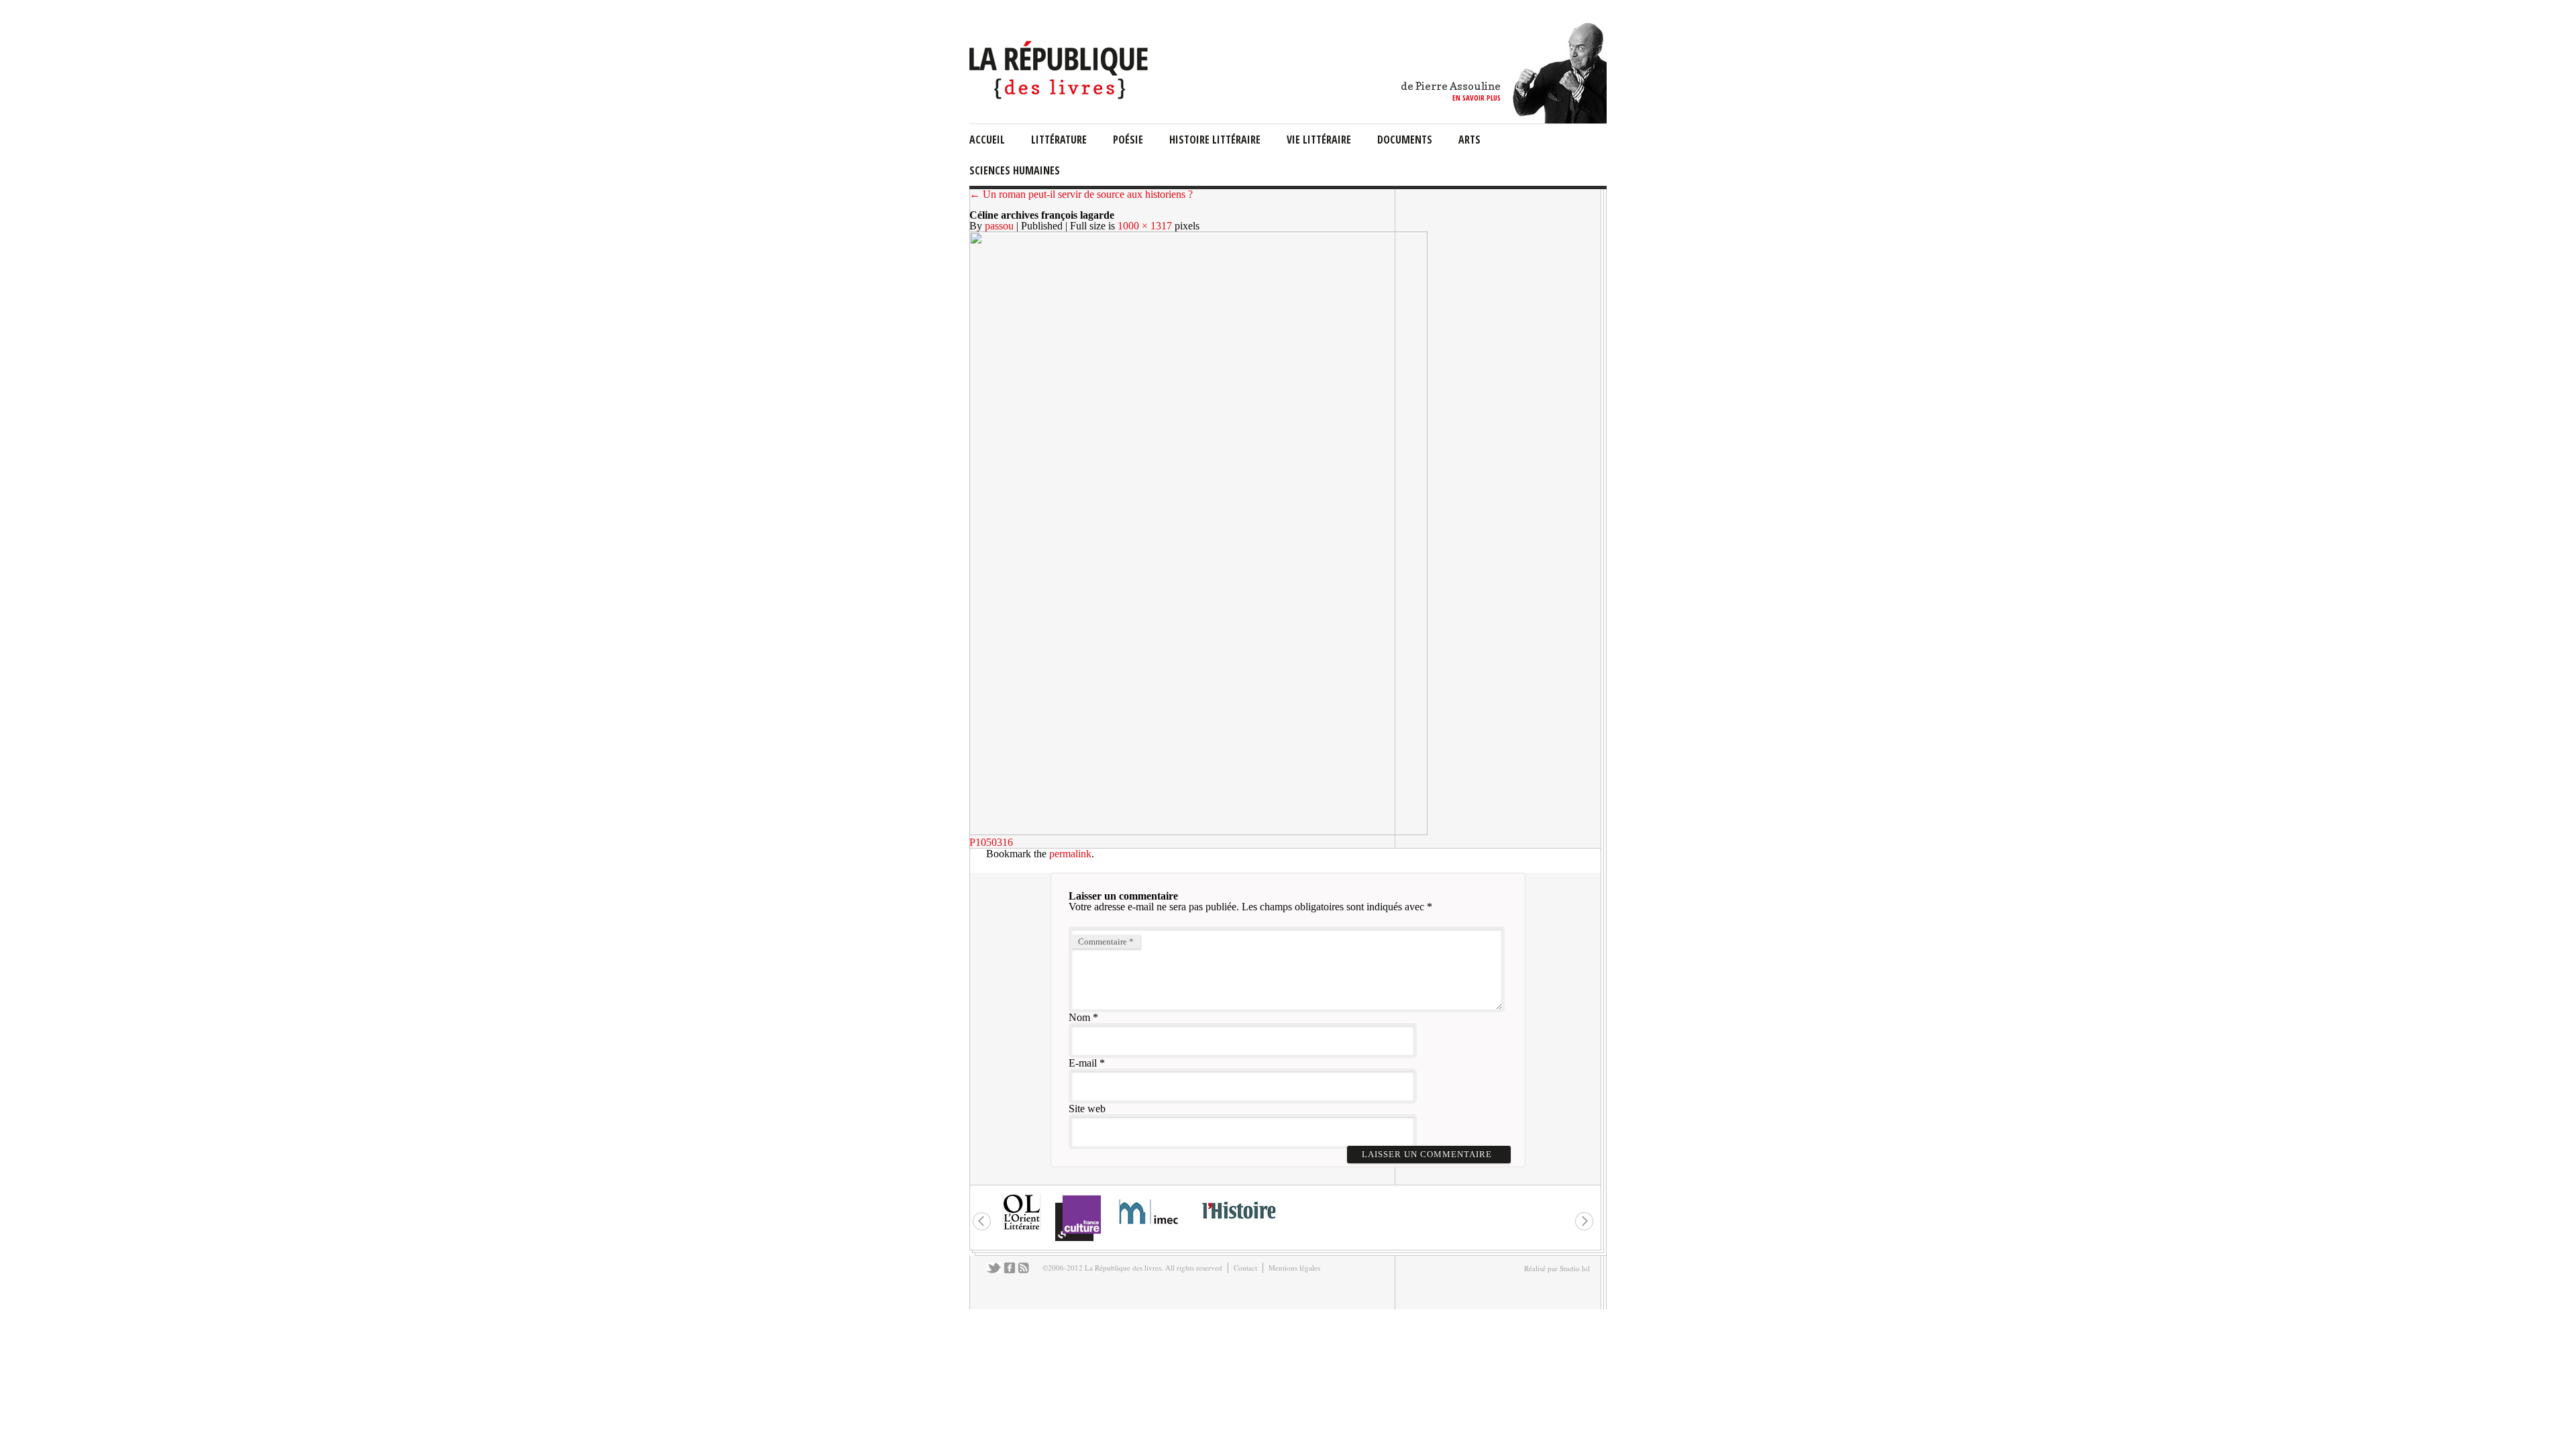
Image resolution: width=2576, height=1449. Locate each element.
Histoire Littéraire (1215, 140)
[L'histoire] (1238, 1227)
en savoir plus (1477, 98)
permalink (1070, 854)
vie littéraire (1319, 140)
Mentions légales (1294, 1268)
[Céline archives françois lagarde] (1198, 831)
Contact (1245, 1268)
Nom (1079, 1017)
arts (1469, 140)
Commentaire (1106, 942)
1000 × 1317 (1145, 226)
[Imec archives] (1149, 1229)
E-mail (1083, 1063)
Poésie (1128, 140)
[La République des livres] (1060, 96)
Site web (1087, 1109)
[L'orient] (1022, 1229)
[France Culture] (1078, 1240)
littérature (1059, 140)
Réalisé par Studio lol (1557, 1268)
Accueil (987, 140)
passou (999, 226)
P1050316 (991, 842)
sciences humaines (1015, 170)
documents (1405, 140)
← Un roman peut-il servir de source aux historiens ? (1081, 194)
